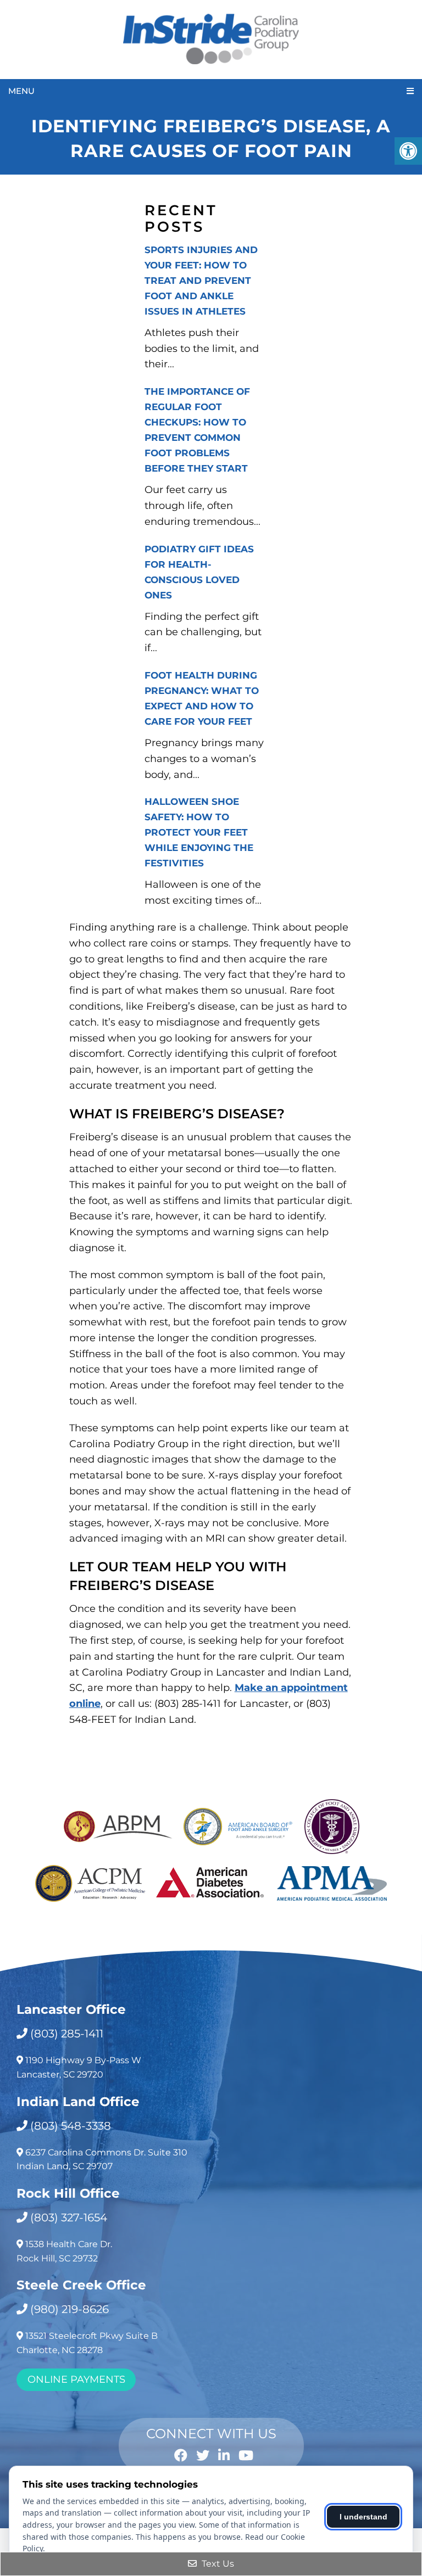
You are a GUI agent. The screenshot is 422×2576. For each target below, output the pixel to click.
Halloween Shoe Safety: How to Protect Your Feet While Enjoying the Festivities (199, 832)
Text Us (217, 2564)
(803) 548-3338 (71, 2126)
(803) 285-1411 (67, 2034)
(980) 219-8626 (70, 2309)
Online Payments (76, 2379)
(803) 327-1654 (69, 2217)
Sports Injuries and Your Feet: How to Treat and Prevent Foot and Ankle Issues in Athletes (201, 281)
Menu (21, 91)
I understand (363, 2517)
